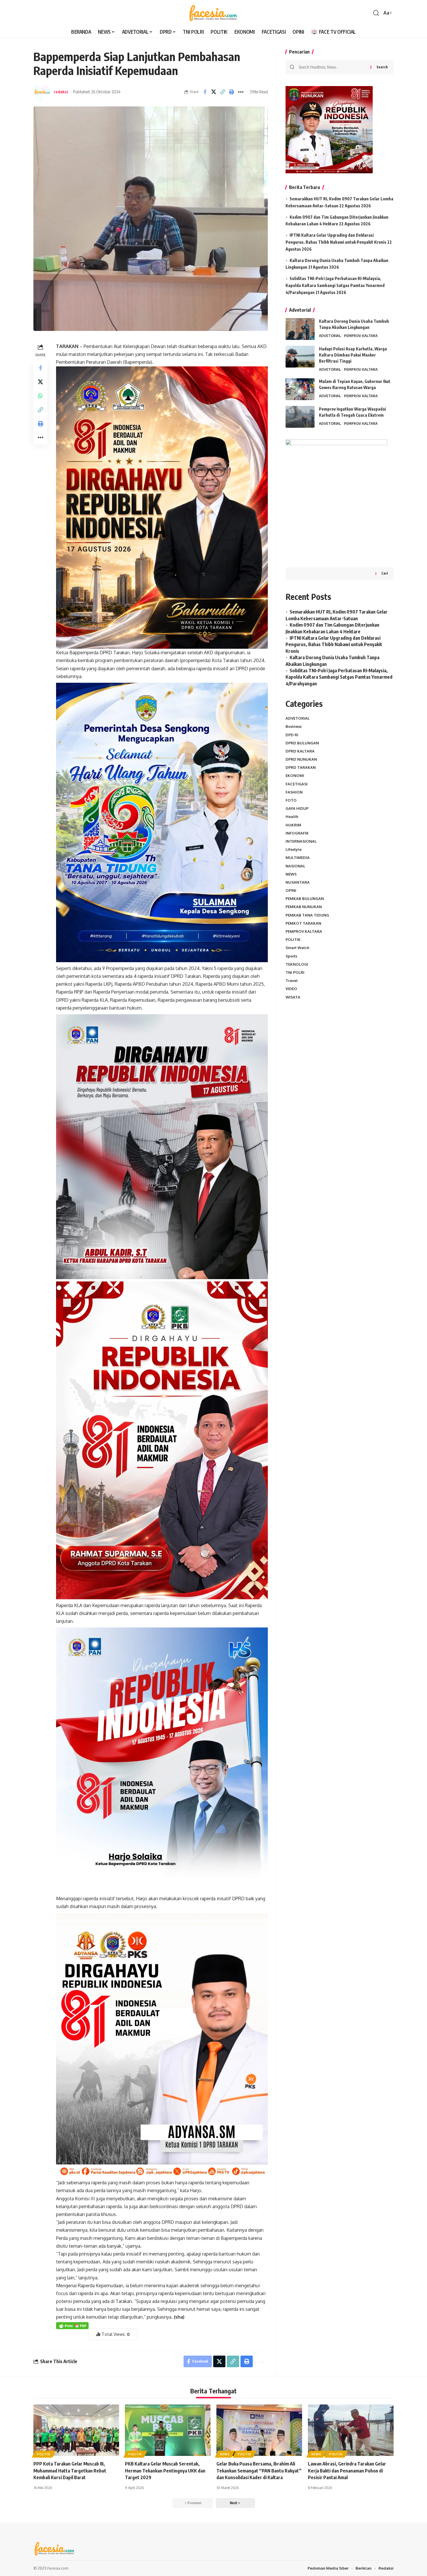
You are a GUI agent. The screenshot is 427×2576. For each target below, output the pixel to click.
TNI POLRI (295, 972)
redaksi (61, 92)
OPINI (291, 890)
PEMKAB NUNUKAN (304, 907)
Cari (385, 573)
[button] (376, 13)
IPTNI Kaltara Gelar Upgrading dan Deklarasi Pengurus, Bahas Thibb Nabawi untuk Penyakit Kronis (334, 645)
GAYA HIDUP (297, 808)
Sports (291, 956)
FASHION (294, 792)
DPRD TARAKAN (301, 767)
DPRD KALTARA (300, 751)
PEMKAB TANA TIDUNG (307, 915)
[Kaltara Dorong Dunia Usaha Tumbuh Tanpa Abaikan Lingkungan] (300, 329)
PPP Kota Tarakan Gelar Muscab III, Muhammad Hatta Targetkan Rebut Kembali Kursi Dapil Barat (70, 2470)
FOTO (291, 800)
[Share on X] (214, 92)
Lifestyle (294, 849)
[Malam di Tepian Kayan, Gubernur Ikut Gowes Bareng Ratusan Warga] (300, 389)
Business (294, 726)
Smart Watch (297, 948)
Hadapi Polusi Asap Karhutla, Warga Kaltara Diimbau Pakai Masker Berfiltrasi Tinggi (353, 355)
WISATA (293, 997)
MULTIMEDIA (298, 858)
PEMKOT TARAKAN (303, 923)
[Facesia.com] (213, 13)
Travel (292, 981)
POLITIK (293, 940)
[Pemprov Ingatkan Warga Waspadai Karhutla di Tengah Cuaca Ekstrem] (300, 417)
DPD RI (292, 735)
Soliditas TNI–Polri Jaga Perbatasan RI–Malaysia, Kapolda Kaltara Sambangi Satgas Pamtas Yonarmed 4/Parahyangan (335, 285)
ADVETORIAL (330, 336)
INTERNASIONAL (301, 841)
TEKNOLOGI (297, 964)
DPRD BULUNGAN (302, 743)
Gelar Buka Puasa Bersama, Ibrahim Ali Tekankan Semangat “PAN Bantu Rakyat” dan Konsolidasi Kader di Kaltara (259, 2470)
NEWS (291, 874)
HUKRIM (293, 825)
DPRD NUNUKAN (301, 759)
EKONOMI (295, 776)
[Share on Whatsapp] (40, 396)
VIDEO (291, 989)
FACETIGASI (297, 784)
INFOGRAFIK (297, 833)
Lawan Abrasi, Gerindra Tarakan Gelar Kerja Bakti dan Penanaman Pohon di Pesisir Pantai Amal (347, 2470)
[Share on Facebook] (205, 92)
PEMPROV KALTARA (361, 336)
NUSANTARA (298, 882)
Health (292, 817)
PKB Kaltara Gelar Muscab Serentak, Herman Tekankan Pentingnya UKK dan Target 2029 (165, 2470)
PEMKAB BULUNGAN (305, 899)
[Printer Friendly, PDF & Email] (72, 2325)
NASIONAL (295, 866)
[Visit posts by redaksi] (42, 92)
